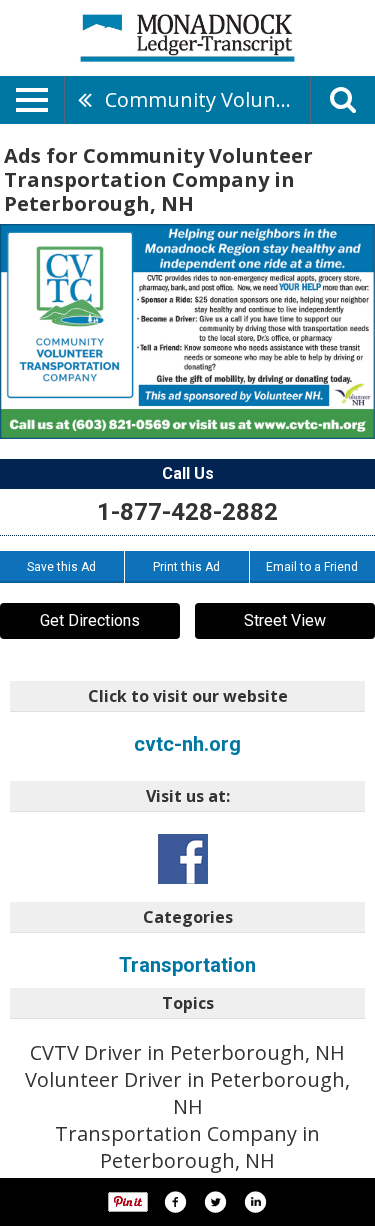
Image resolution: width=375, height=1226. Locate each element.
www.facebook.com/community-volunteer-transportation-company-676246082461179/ (183, 859)
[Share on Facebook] (175, 1202)
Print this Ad (186, 567)
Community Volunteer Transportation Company (207, 99)
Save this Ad (61, 567)
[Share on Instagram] (255, 1202)
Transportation (187, 965)
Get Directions (90, 620)
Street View (285, 620)
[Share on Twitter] (215, 1202)
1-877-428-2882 (187, 512)
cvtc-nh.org (187, 744)
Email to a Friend (312, 567)
